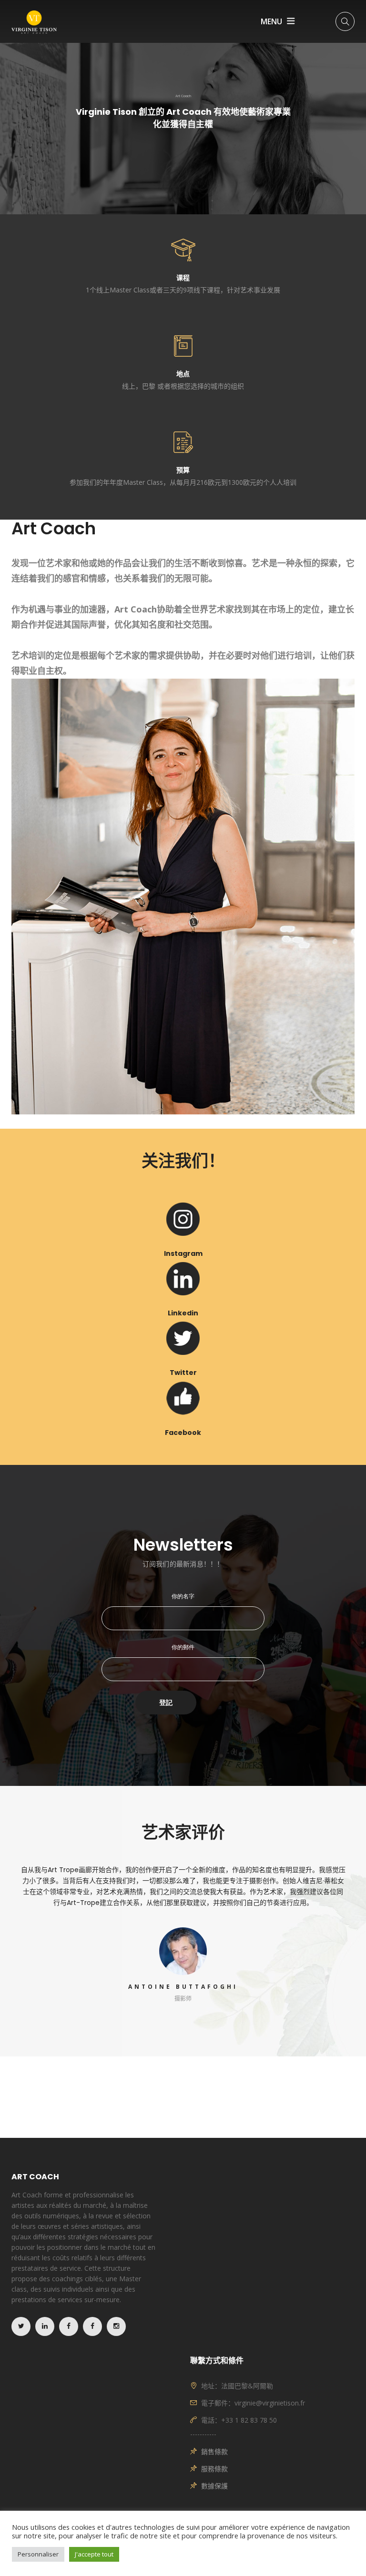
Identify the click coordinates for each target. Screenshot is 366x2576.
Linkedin (183, 1313)
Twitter (183, 1373)
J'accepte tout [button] (94, 2554)
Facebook (183, 1433)
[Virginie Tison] (34, 21)
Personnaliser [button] (38, 2554)
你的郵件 (183, 1647)
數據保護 (214, 2486)
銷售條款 (214, 2451)
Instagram (183, 1253)
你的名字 (183, 1596)
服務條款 (214, 2469)
